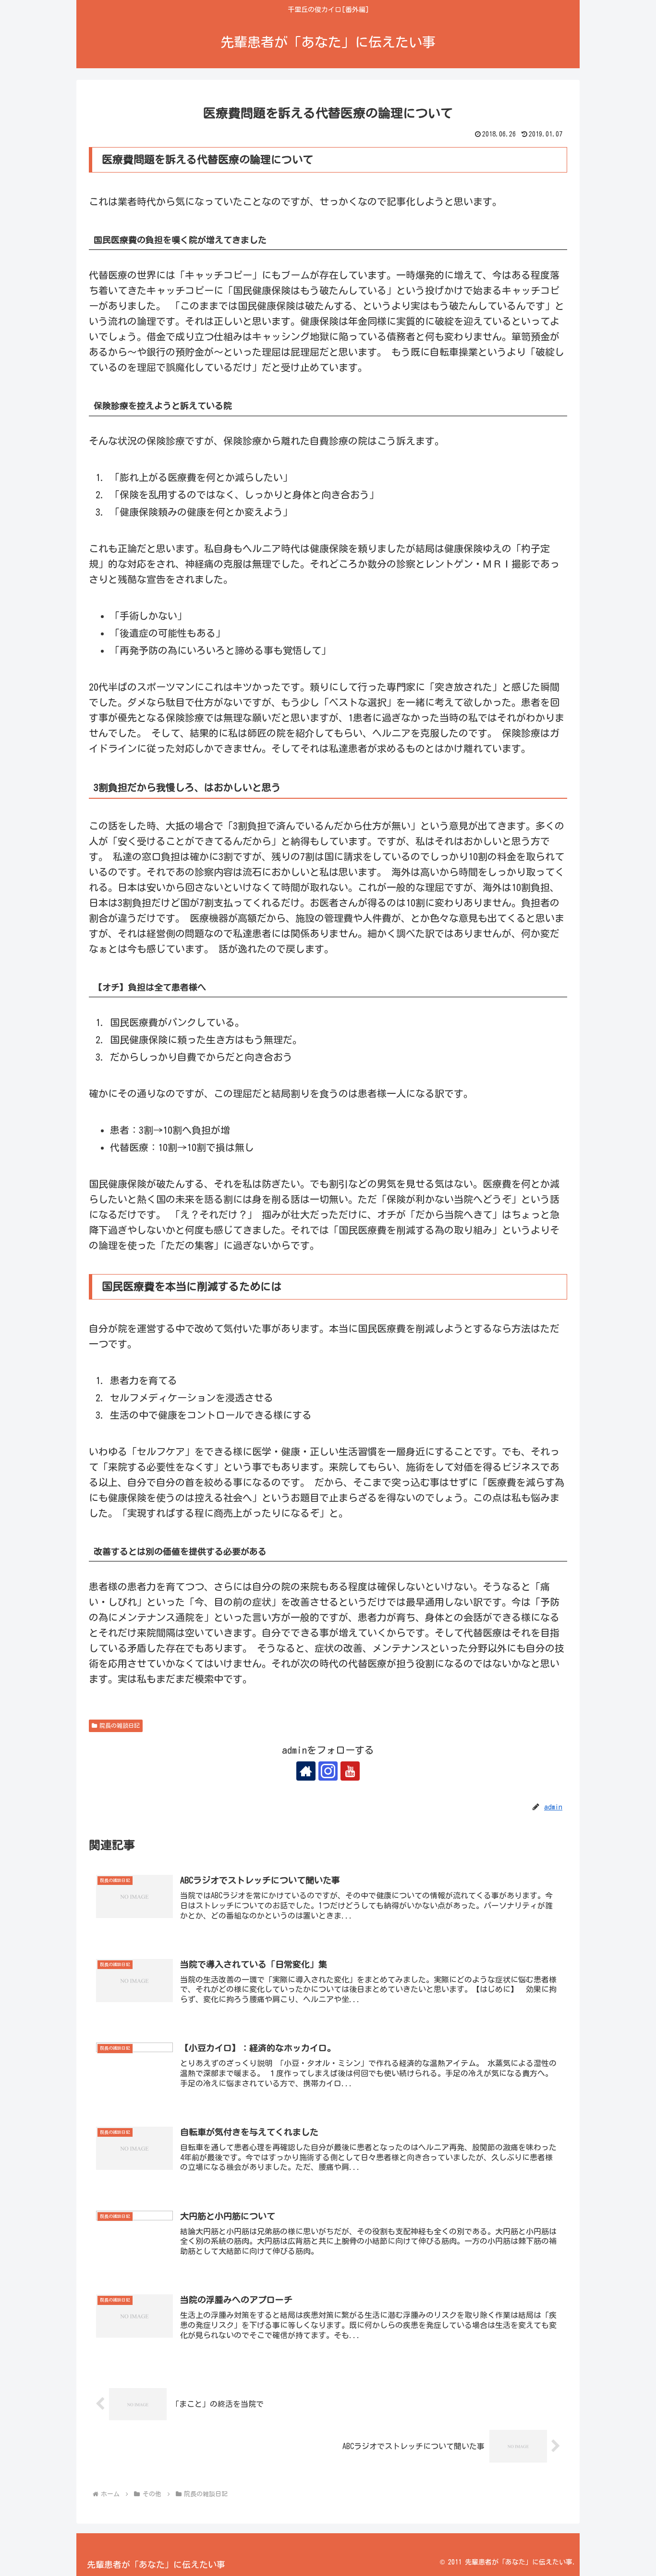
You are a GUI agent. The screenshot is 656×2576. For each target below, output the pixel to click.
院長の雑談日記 (120, 1725)
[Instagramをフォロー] (328, 1771)
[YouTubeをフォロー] (350, 1771)
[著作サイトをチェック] (306, 1771)
